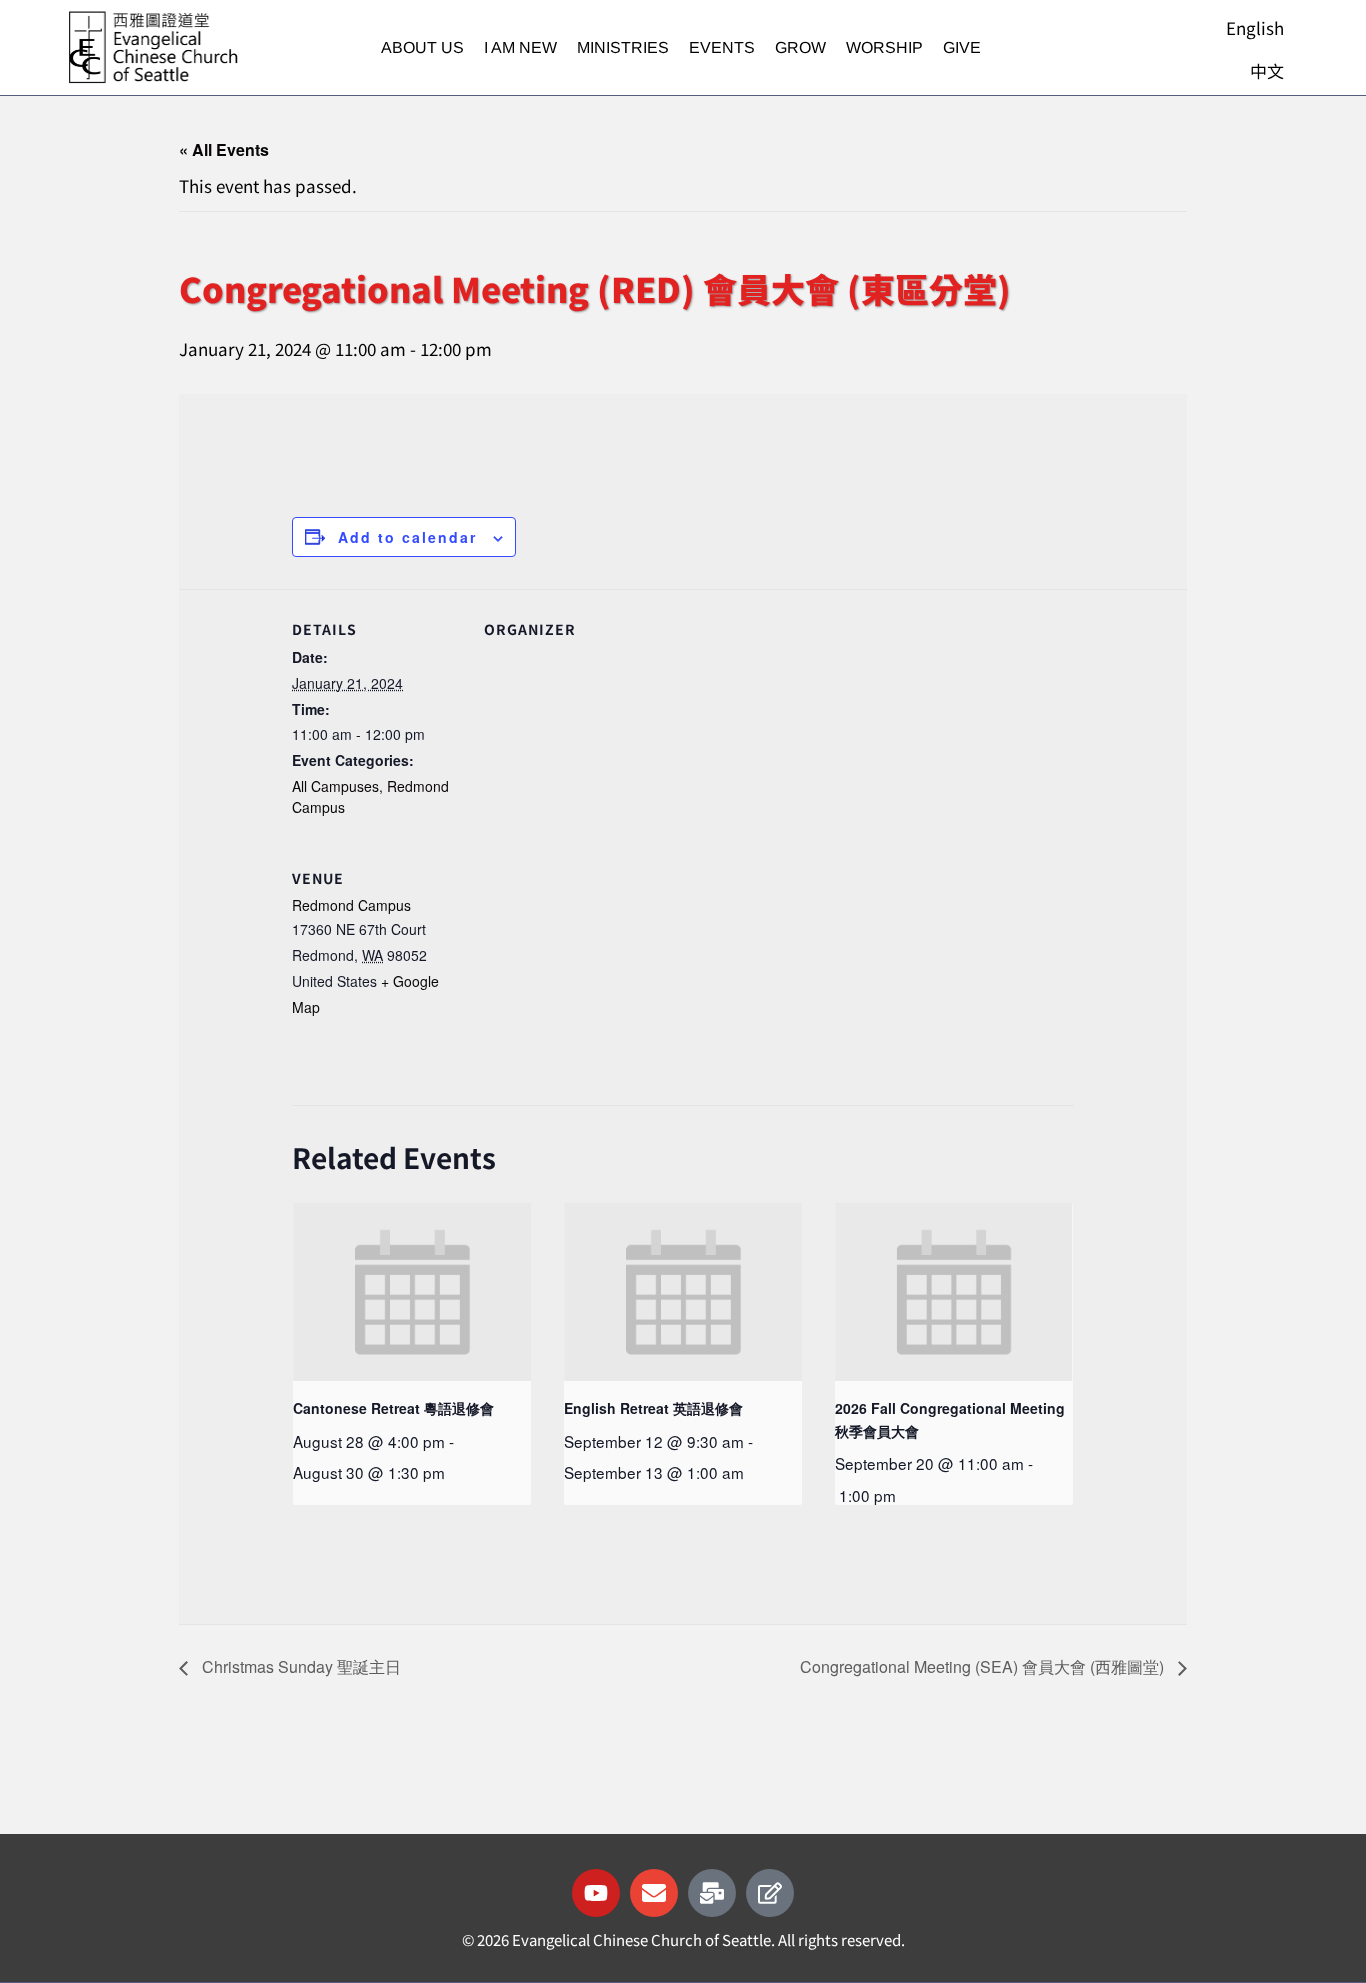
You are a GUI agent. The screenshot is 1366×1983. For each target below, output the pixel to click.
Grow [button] (800, 47)
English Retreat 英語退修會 (653, 1408)
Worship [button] (884, 47)
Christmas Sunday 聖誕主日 (299, 1666)
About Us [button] (422, 47)
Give (962, 47)
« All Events (224, 149)
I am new (520, 47)
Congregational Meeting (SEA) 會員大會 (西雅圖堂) (984, 1666)
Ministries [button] (623, 47)
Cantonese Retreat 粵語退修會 (393, 1408)
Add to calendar (407, 537)
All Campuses (335, 786)
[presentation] (412, 1292)
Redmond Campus (351, 905)
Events (722, 47)
